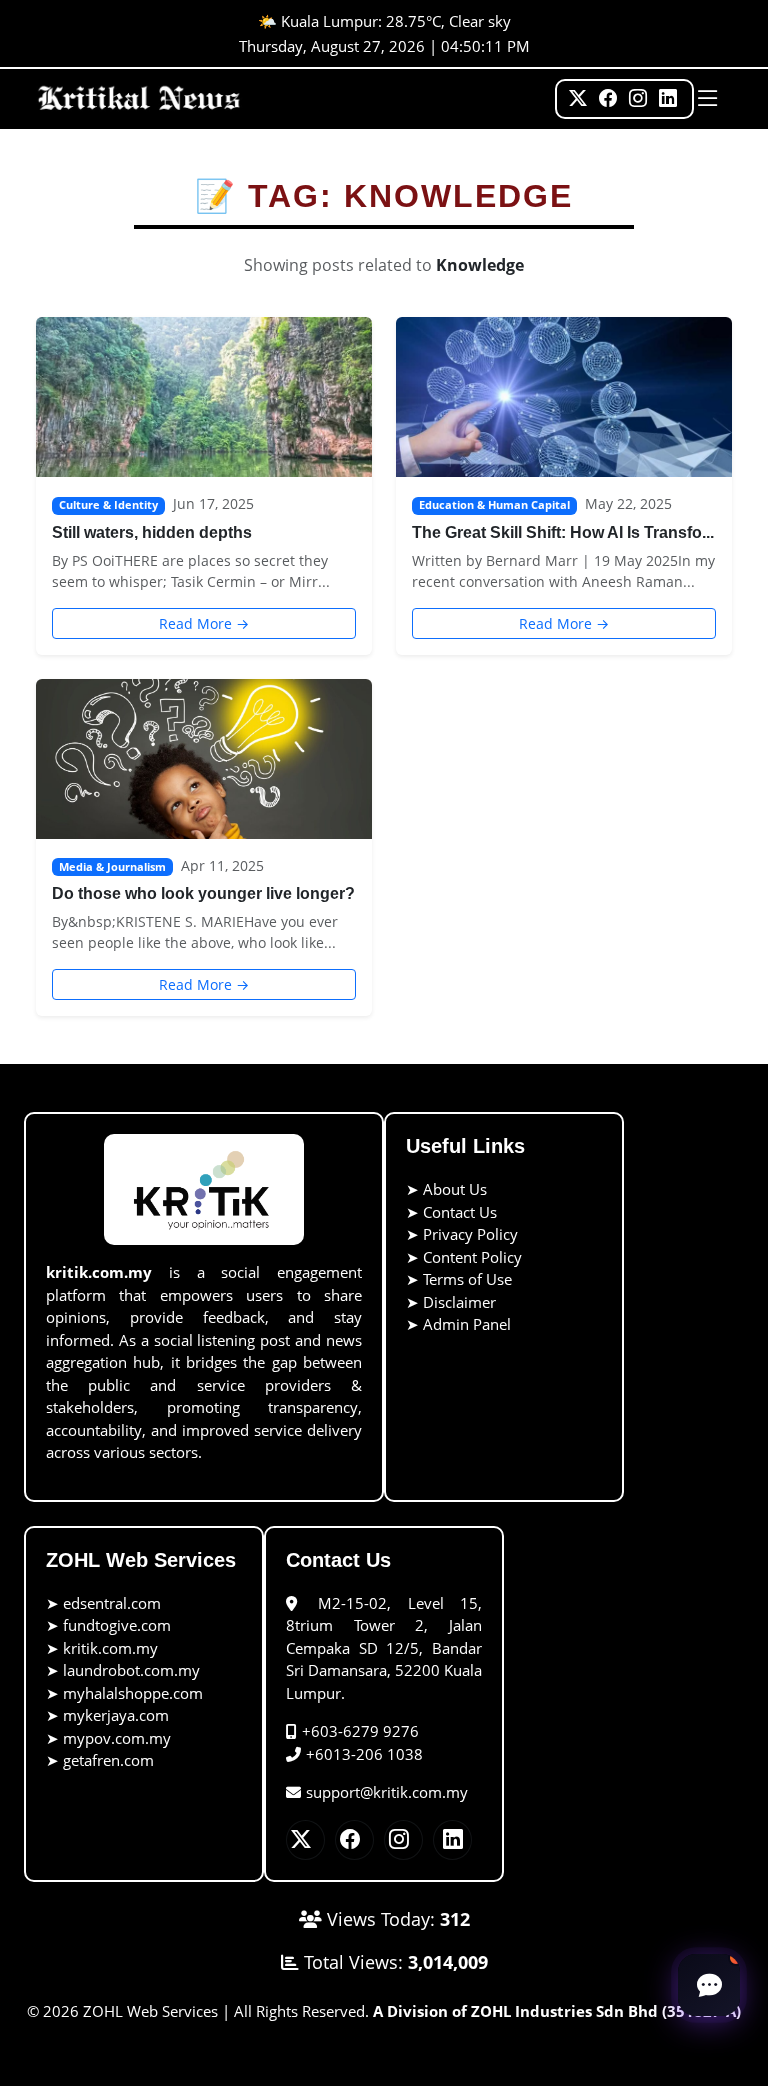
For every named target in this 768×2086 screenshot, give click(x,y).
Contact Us (460, 1212)
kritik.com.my (110, 1648)
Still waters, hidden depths (152, 532)
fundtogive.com (117, 1625)
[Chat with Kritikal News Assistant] (709, 1985)
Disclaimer (459, 1302)
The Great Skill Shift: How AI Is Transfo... (563, 532)
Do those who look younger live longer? (203, 893)
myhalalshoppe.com (133, 1693)
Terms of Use (467, 1279)
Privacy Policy (470, 1234)
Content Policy (472, 1257)
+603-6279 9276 (360, 1731)
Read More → (204, 623)
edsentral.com (112, 1603)
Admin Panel (467, 1324)
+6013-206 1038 (364, 1754)
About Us (455, 1189)
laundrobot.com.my (131, 1670)
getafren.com (108, 1760)
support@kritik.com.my (387, 1792)
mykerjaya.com (116, 1715)
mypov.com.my (117, 1738)
